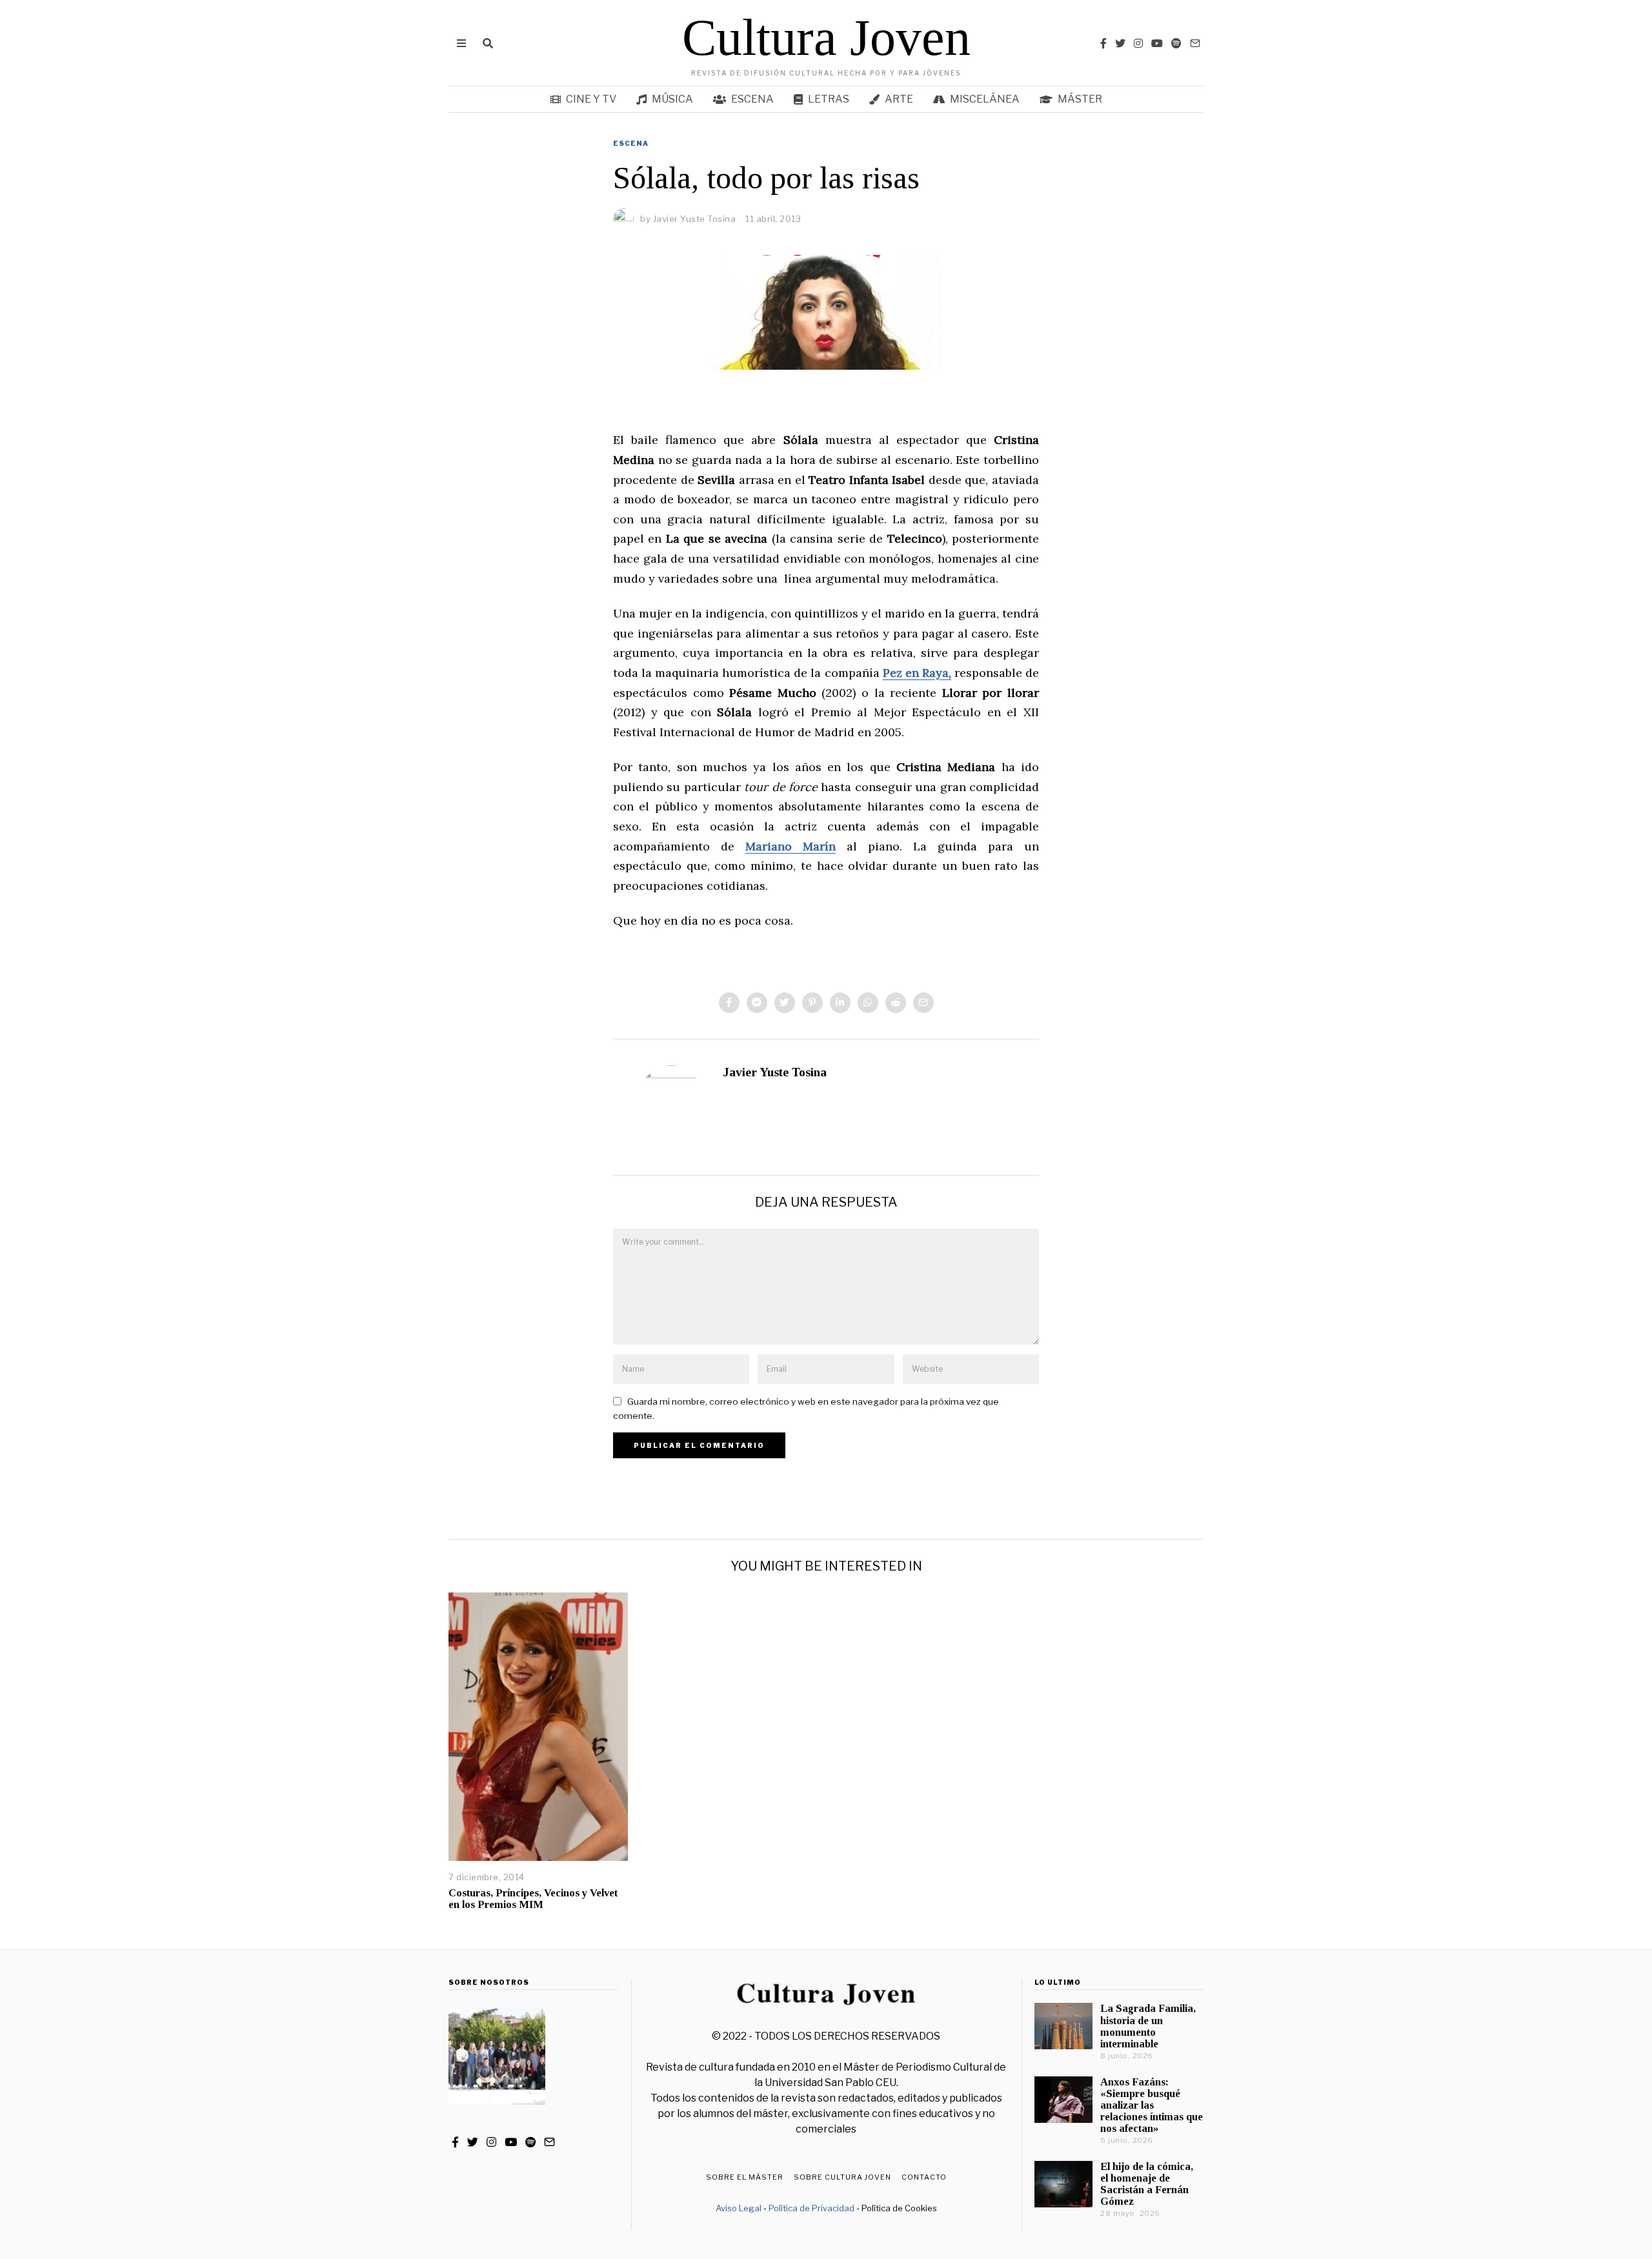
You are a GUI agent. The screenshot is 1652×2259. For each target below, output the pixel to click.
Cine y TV (591, 99)
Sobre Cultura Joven (842, 2177)
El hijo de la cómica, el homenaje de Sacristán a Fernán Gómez (1147, 2184)
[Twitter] (1120, 43)
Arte (899, 99)
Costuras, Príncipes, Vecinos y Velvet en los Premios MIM (533, 1899)
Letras (829, 99)
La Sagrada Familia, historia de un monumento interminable (1148, 2026)
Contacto (924, 2177)
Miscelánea (985, 99)
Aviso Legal (739, 2208)
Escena (752, 99)
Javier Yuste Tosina (775, 1072)
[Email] (1195, 43)
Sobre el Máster (745, 2177)
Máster (1080, 99)
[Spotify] (1176, 43)
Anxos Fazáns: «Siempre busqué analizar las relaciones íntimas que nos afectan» (1152, 2105)
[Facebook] (1103, 43)
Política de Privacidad (811, 2208)
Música (672, 99)
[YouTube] (1157, 43)
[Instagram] (1138, 43)
